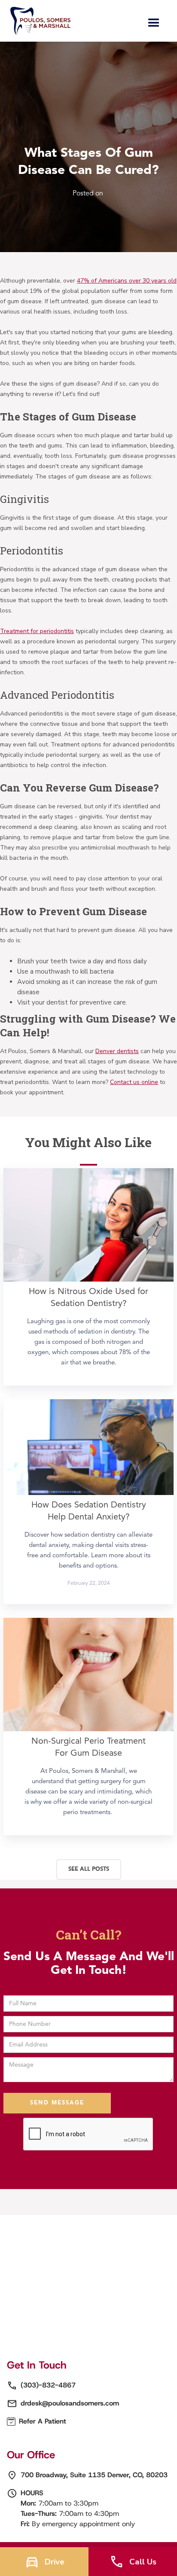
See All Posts (89, 1869)
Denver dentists (117, 1051)
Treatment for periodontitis (37, 631)
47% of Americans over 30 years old (127, 281)
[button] (154, 23)
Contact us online (134, 1082)
